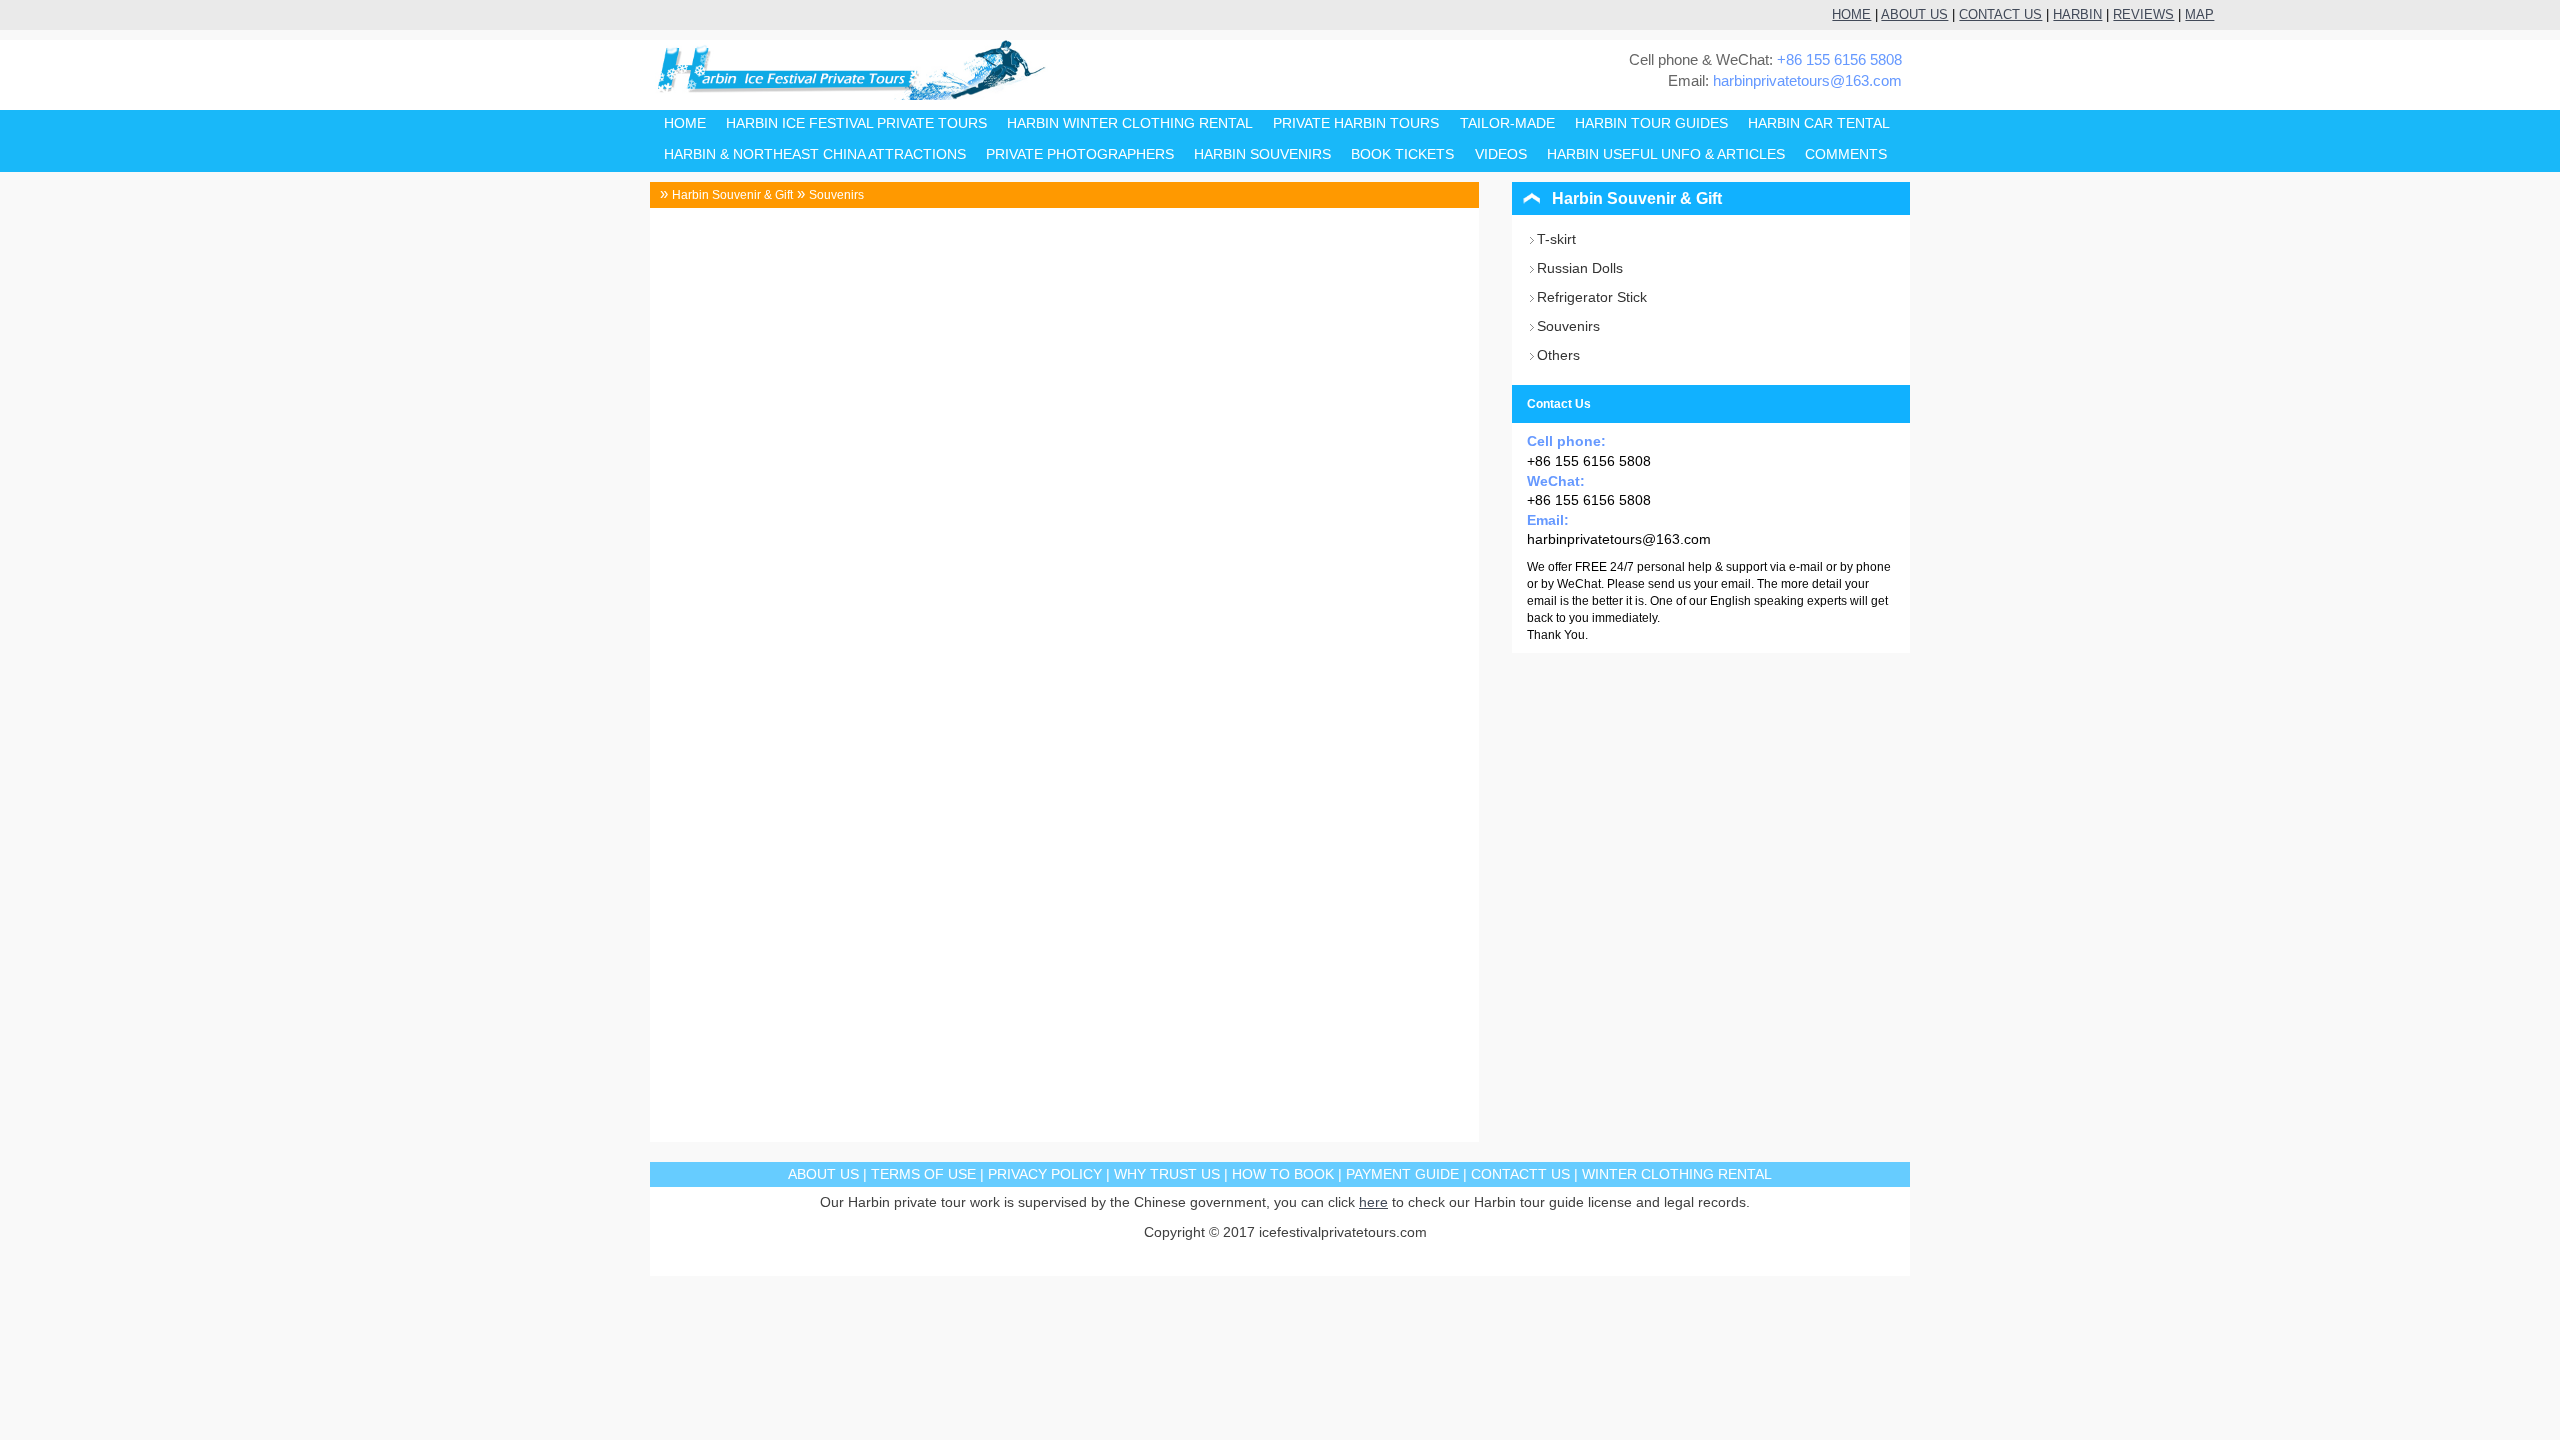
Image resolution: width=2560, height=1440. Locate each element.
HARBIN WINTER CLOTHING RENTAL (1130, 123)
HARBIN (2077, 14)
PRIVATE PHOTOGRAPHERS (1080, 154)
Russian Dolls (1580, 268)
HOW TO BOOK (1283, 1174)
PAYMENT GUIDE (1402, 1174)
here (1373, 1202)
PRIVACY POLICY (1045, 1174)
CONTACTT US (1520, 1174)
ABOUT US (1914, 14)
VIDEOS (1501, 154)
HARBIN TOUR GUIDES (1651, 123)
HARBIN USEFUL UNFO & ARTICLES (1666, 154)
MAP (2199, 14)
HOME (1851, 14)
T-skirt (1556, 239)
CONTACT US (2000, 14)
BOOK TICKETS (1402, 154)
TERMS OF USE (923, 1174)
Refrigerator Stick (1592, 297)
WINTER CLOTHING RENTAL (1677, 1174)
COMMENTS (1846, 154)
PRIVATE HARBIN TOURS (1356, 123)
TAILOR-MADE (1507, 123)
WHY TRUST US (1167, 1174)
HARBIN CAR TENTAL (1819, 123)
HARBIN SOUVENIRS (1262, 154)
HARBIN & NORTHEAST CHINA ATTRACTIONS (815, 154)
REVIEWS (2143, 14)
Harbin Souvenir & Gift (732, 195)
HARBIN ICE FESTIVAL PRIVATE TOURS (856, 123)
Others (1558, 355)
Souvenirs (836, 195)
